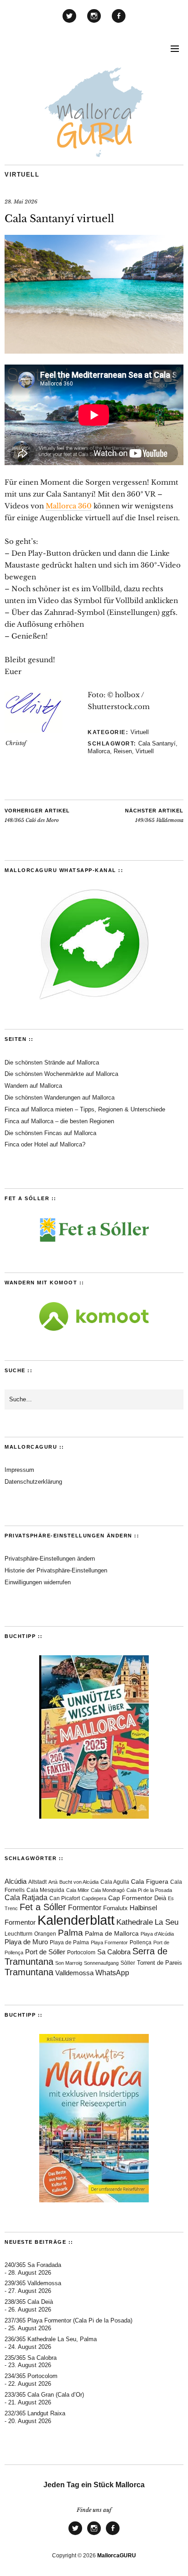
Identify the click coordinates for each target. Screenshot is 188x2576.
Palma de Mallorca (112, 1934)
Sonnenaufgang (101, 1963)
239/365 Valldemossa (33, 2283)
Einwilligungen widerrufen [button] (38, 1582)
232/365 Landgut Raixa (35, 2413)
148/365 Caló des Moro (37, 816)
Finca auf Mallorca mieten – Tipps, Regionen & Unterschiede (85, 1109)
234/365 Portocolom (31, 2376)
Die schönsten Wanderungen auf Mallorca (60, 1098)
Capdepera (94, 1898)
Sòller (128, 1963)
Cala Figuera (150, 1881)
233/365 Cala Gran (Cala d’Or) (44, 2395)
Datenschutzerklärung (33, 1482)
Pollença (141, 1942)
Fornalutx (115, 1908)
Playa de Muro (26, 1942)
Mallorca (99, 751)
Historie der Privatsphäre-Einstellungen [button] (56, 1570)
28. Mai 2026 (21, 202)
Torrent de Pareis (159, 1963)
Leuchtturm (18, 1934)
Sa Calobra (114, 1952)
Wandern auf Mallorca (33, 1086)
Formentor (85, 1908)
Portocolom (81, 1952)
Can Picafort (65, 1898)
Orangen (45, 1934)
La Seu (167, 1922)
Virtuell (22, 175)
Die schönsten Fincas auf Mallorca (50, 1133)
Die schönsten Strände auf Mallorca (52, 1062)
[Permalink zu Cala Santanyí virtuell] (94, 351)
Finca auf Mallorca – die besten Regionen (59, 1121)
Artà (53, 1882)
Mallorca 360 (69, 506)
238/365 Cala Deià (29, 2302)
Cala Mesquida (45, 1890)
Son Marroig (69, 1963)
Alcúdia (16, 1881)
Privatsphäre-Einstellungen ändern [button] (50, 1559)
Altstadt (37, 1882)
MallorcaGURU (117, 2556)
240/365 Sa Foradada (33, 2265)
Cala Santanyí (157, 743)
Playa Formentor (109, 1942)
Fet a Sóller (43, 1907)
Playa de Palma (69, 1942)
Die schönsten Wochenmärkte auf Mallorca (61, 1074)
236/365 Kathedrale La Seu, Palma (51, 2339)
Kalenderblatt (76, 1920)
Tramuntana (29, 1972)
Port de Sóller (45, 1952)
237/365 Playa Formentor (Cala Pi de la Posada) (68, 2320)
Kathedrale (135, 1922)
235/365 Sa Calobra (31, 2358)
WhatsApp (112, 1973)
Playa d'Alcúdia (157, 1934)
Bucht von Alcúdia (79, 1882)
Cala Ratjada (26, 1898)
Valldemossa (74, 1973)
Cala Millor (78, 1890)
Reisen (123, 751)
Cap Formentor (130, 1898)
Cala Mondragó (108, 1890)
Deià (160, 1898)
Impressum (19, 1470)
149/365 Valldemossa (154, 816)
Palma (70, 1933)
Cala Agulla (115, 1882)
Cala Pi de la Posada (149, 1890)
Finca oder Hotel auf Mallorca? (45, 1144)
